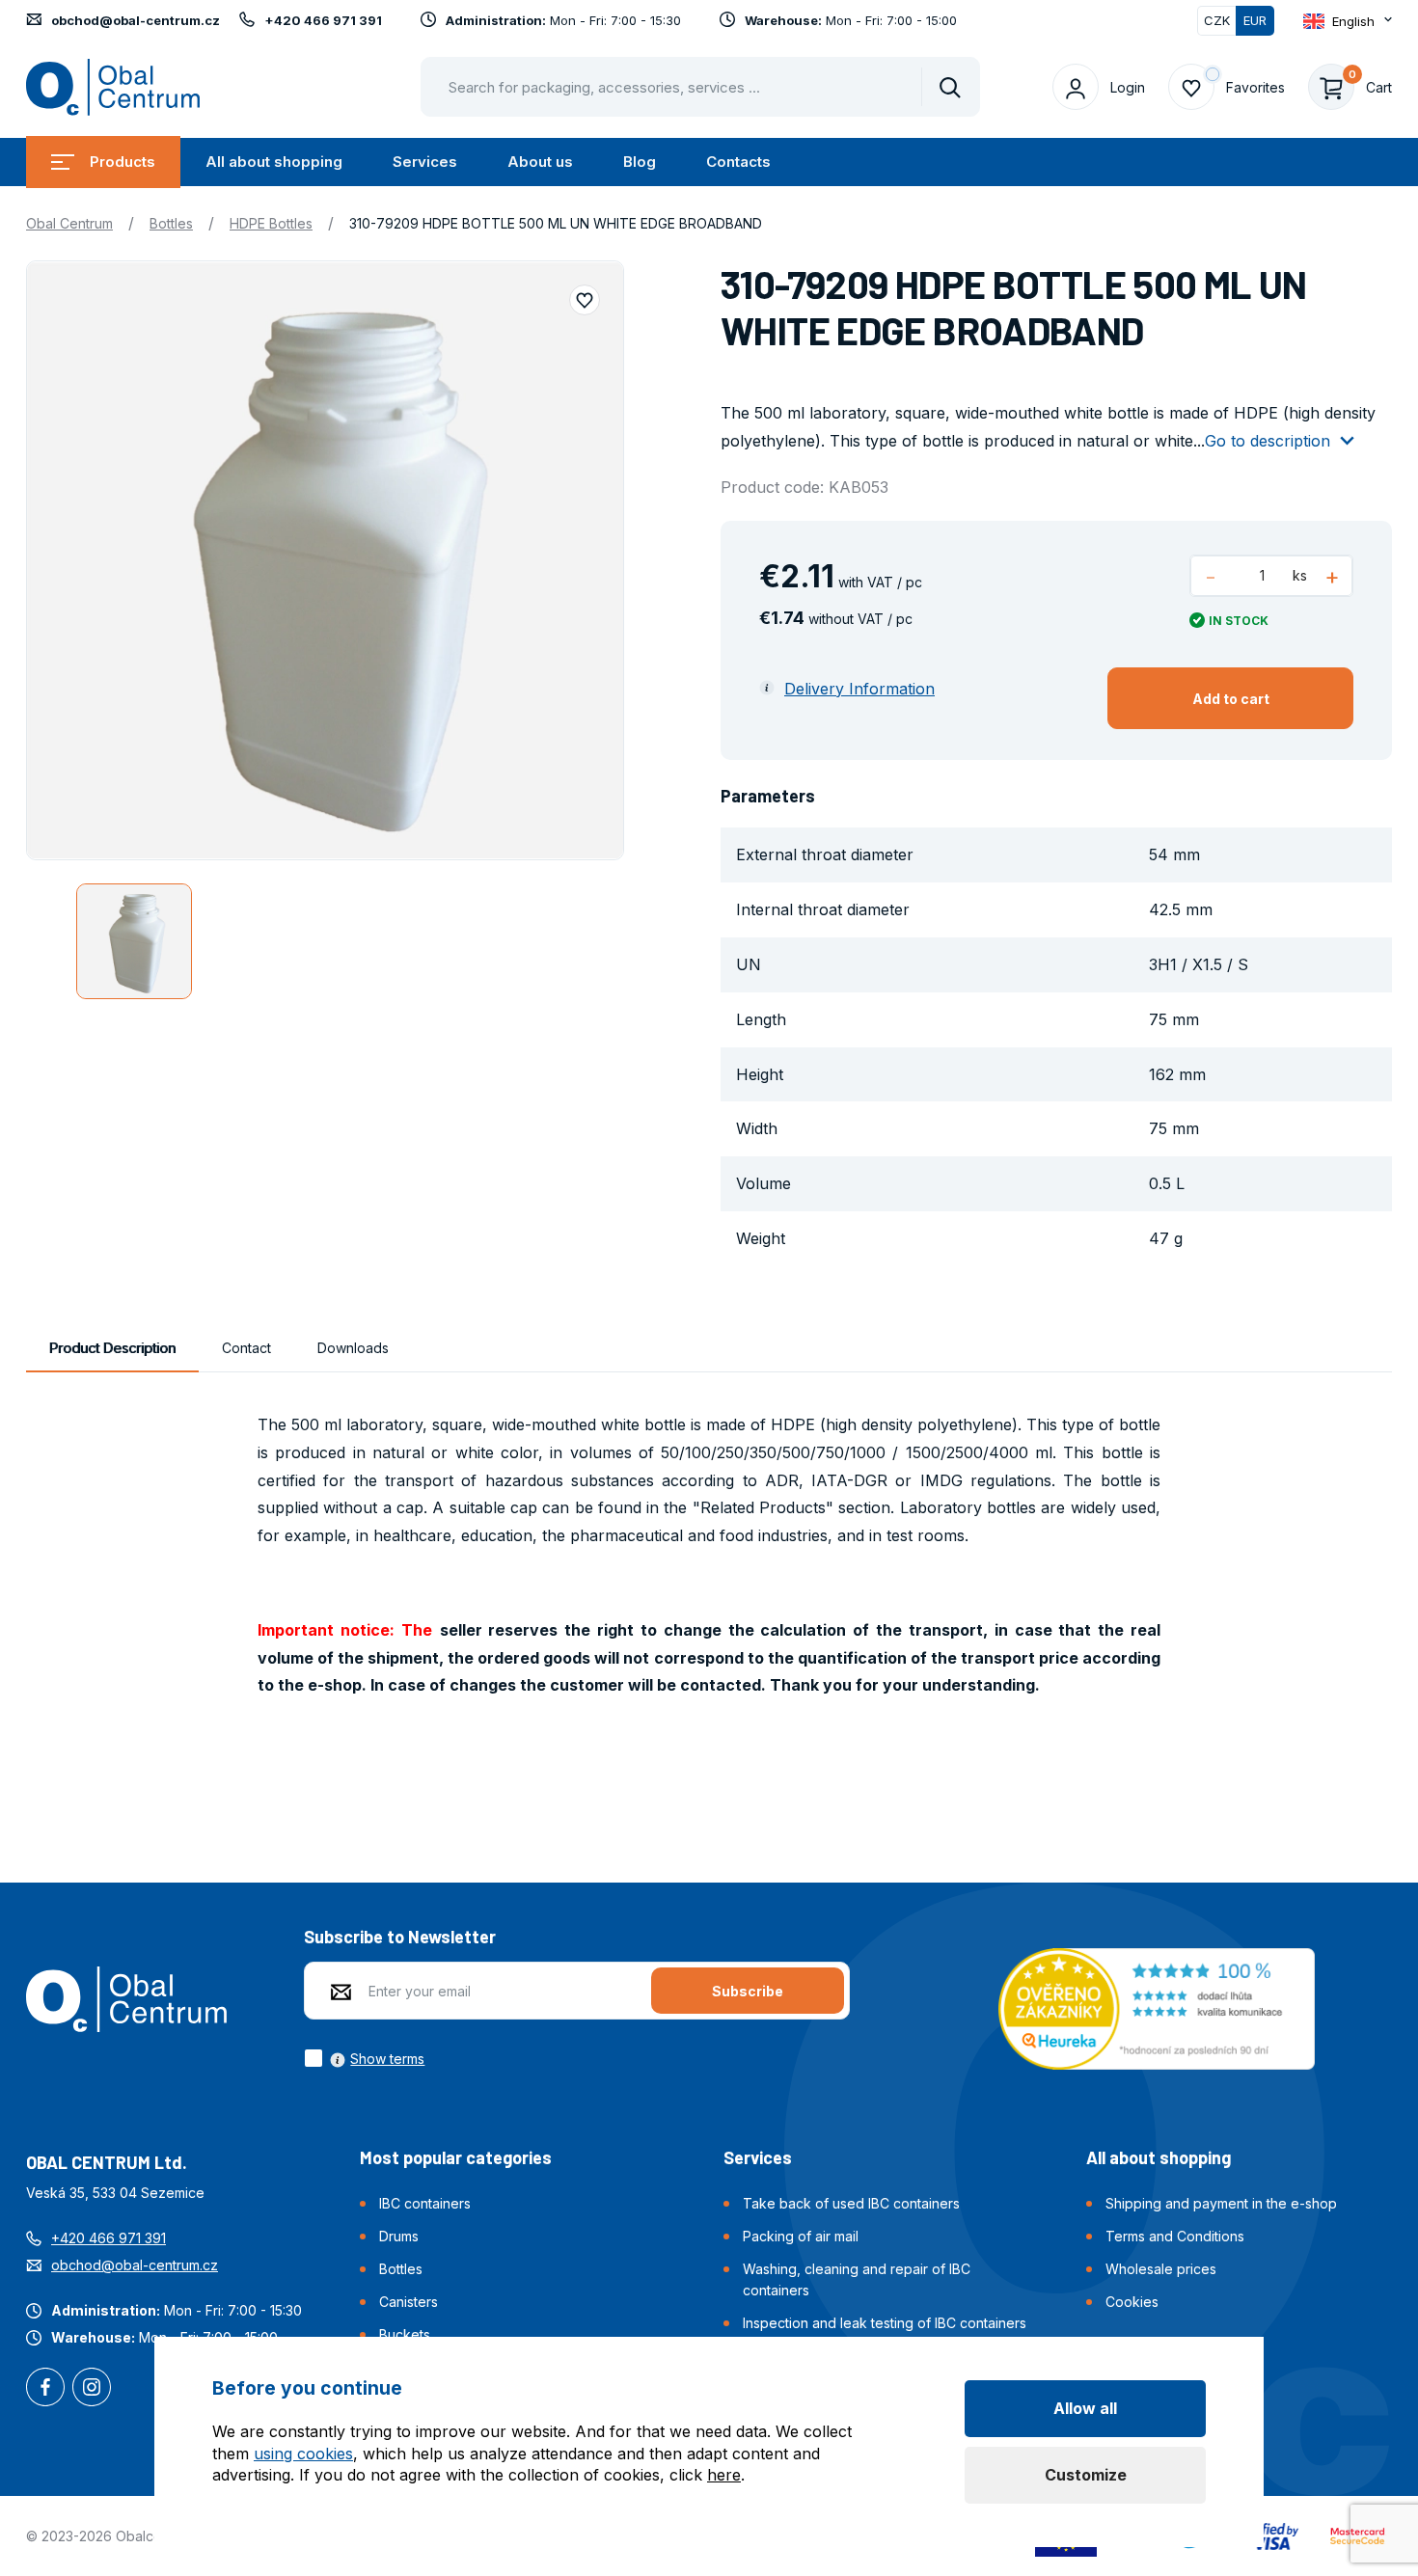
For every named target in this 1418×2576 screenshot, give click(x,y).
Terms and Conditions (1175, 2236)
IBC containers (425, 2203)
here (724, 2475)
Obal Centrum (69, 223)
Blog (640, 162)
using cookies (303, 2454)
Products (123, 162)
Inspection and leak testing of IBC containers (885, 2323)
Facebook (45, 2389)
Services (425, 162)
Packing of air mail (801, 2236)
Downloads (353, 1348)
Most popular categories (456, 2157)
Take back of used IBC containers (851, 2203)
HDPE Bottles (271, 223)
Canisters (409, 2302)
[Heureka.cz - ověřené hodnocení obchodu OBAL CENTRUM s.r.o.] (1157, 2007)
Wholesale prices (1161, 2269)
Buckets (405, 2334)
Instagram (92, 2389)
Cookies (1132, 2302)
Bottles (171, 223)
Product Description (112, 1348)
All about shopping (274, 162)
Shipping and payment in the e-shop (1221, 2203)
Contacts (738, 162)
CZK (1217, 20)
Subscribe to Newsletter (400, 1937)
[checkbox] (364, 2058)
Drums (399, 2236)
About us (540, 162)
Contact (246, 1348)
